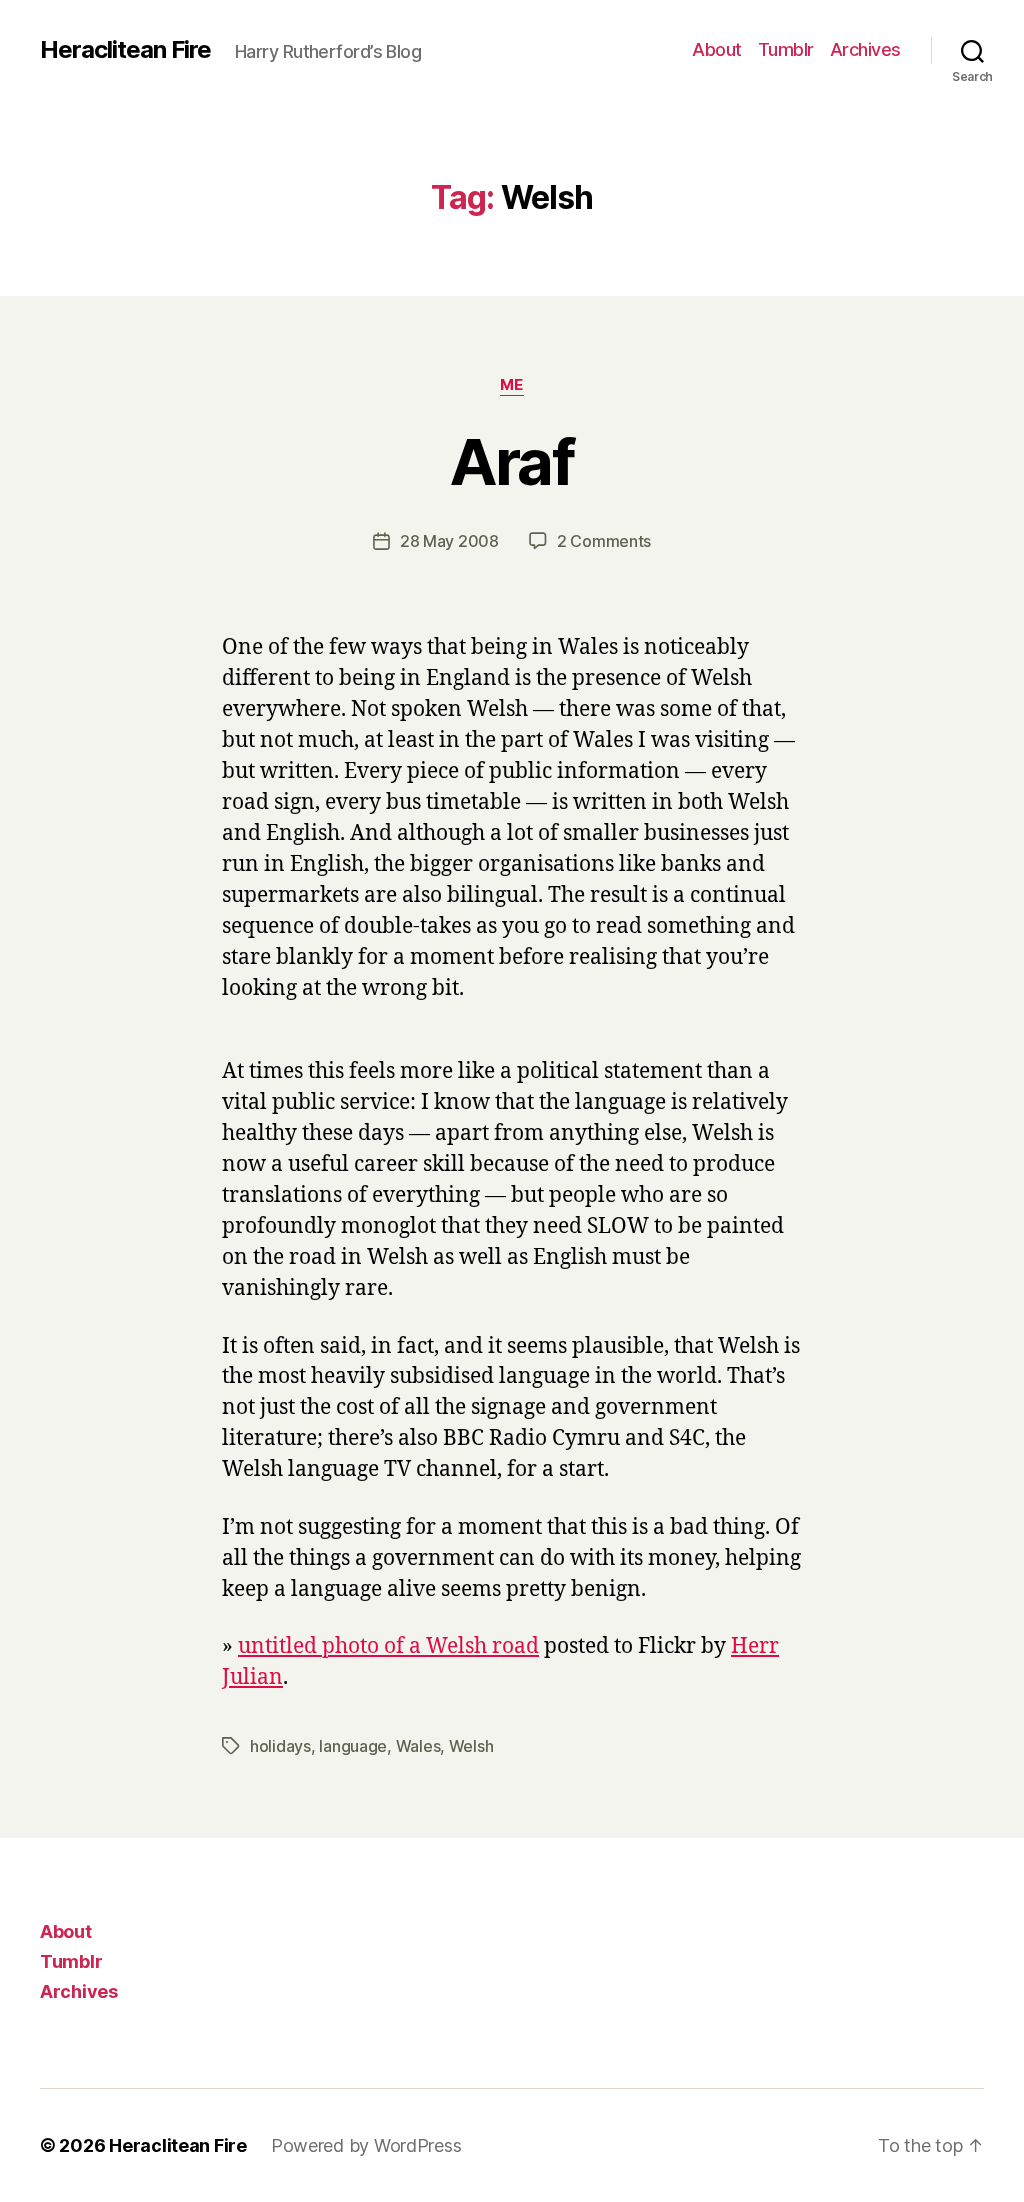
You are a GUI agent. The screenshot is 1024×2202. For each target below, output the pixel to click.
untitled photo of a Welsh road (388, 1646)
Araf (512, 461)
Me (512, 385)
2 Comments (604, 541)
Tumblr (786, 49)
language (353, 1746)
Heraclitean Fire (125, 50)
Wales (418, 1746)
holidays (280, 1746)
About (717, 49)
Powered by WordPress (366, 2145)
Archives (865, 49)
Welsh (471, 1746)
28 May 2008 (449, 541)
